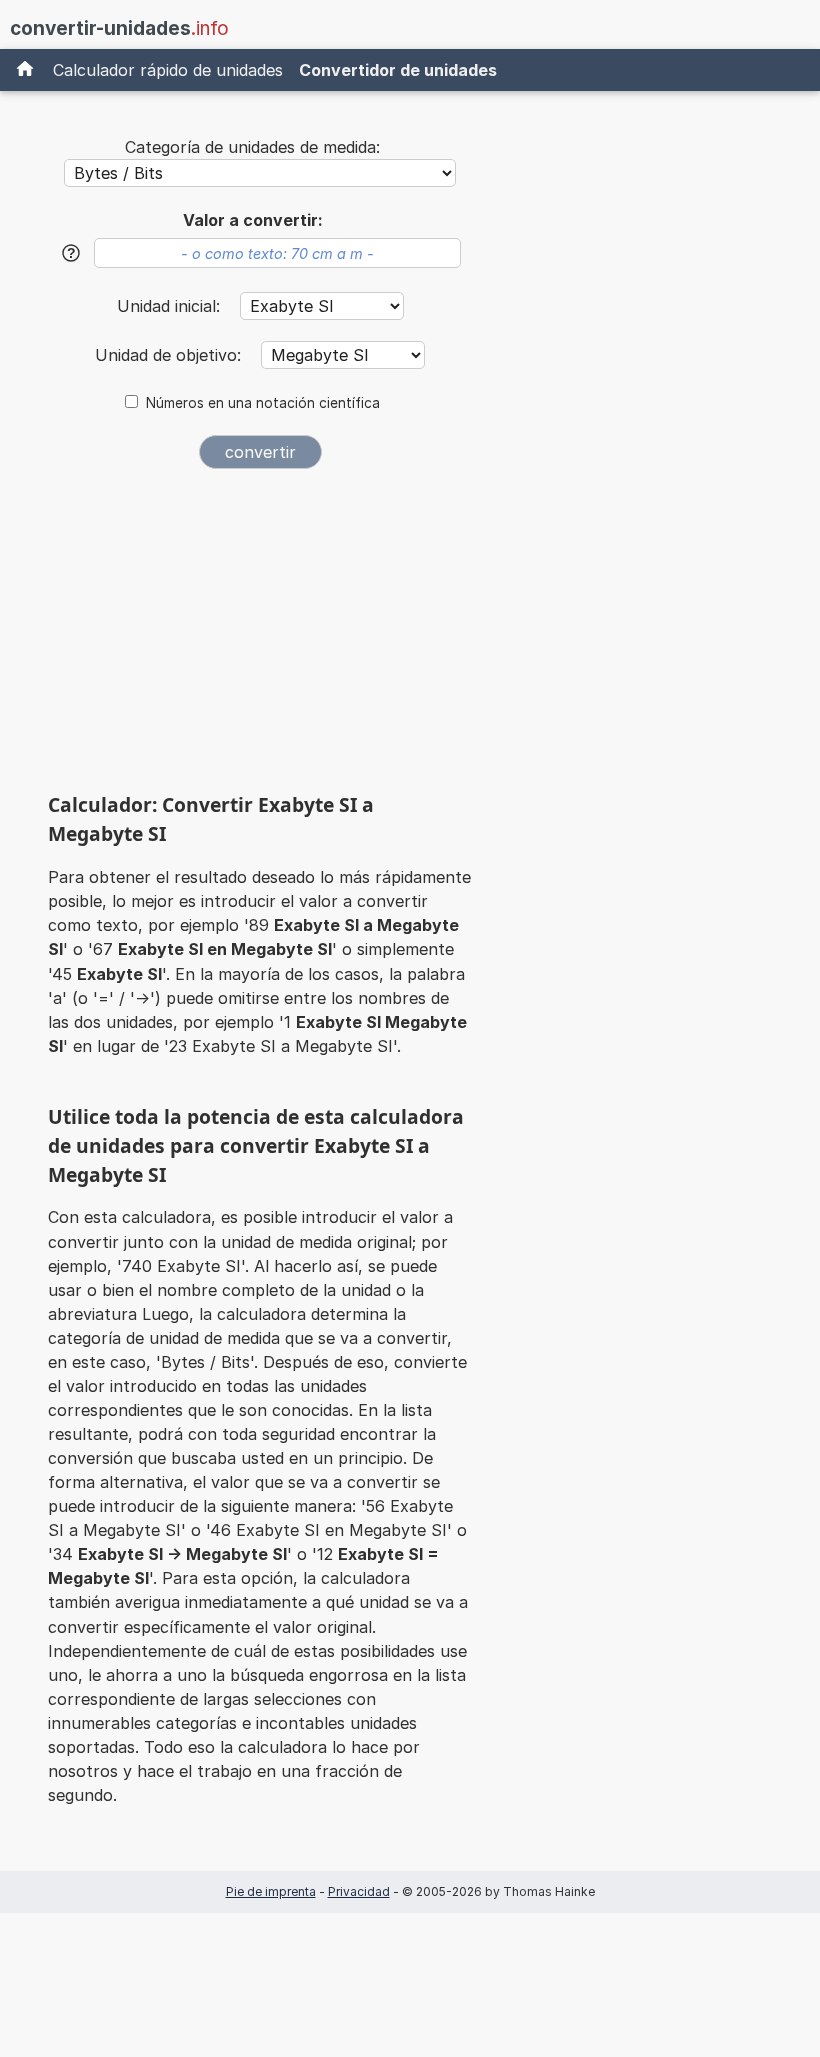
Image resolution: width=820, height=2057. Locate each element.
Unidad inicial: (171, 306)
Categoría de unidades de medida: (252, 147)
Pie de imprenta (271, 1891)
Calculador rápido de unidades (168, 70)
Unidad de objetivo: (170, 355)
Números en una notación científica (263, 403)
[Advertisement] (260, 638)
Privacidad (359, 1891)
